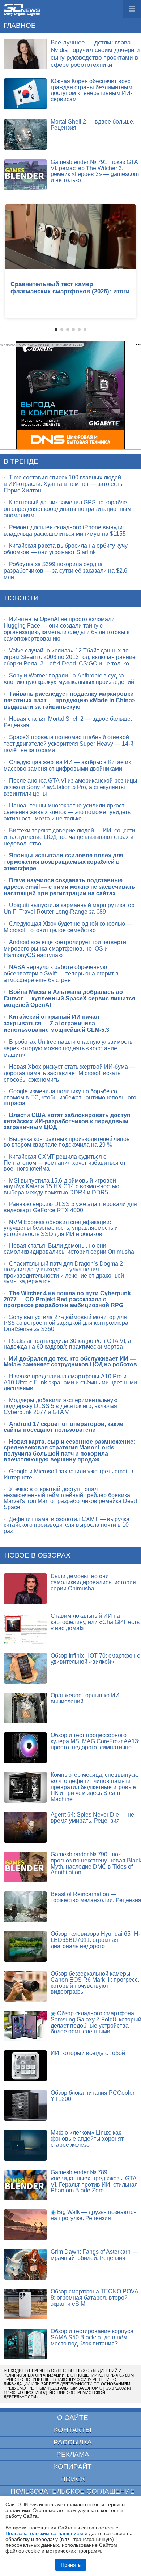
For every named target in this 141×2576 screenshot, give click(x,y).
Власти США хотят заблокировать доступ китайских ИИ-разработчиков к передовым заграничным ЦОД (67, 1121)
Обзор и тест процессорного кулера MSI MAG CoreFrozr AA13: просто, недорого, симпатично (95, 1741)
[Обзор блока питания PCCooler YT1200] (25, 2105)
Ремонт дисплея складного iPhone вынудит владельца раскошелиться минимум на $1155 (65, 531)
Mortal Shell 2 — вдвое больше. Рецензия (93, 125)
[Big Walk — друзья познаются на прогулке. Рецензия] (25, 2225)
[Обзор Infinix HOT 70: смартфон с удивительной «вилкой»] (25, 1668)
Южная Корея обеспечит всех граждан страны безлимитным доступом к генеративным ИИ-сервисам (91, 90)
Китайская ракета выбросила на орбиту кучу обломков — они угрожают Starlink (66, 549)
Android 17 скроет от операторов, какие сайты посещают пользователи (63, 1427)
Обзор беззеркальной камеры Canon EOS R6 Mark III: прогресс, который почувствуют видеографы (95, 1983)
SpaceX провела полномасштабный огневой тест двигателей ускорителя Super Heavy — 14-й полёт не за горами (69, 744)
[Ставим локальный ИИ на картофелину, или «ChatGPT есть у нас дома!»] (25, 1629)
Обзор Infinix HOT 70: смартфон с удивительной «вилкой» (95, 1659)
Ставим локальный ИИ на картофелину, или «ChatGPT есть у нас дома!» (95, 1622)
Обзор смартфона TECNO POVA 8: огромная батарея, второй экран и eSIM (94, 2297)
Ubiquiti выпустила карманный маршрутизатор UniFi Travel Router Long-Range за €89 (69, 908)
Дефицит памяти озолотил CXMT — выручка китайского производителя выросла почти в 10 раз (67, 1525)
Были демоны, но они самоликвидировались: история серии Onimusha (93, 1582)
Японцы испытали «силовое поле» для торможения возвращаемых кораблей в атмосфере (63, 862)
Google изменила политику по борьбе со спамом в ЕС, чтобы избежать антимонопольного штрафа (70, 1097)
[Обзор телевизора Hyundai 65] (25, 1946)
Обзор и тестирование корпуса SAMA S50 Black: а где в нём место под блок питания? (92, 2337)
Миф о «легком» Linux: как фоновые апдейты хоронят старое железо (87, 2138)
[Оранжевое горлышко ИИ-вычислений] (25, 1708)
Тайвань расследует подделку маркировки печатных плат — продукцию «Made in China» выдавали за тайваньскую (69, 700)
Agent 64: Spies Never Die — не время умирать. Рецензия (92, 1818)
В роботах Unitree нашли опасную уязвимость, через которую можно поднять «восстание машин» (69, 1048)
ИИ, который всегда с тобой (88, 2053)
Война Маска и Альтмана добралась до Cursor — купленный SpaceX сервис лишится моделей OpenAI (69, 998)
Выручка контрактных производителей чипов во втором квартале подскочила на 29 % (67, 1142)
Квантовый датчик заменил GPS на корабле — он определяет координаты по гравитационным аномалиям (69, 509)
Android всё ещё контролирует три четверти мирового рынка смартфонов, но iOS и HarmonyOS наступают (65, 949)
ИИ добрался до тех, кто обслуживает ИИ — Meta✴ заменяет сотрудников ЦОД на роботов (70, 1362)
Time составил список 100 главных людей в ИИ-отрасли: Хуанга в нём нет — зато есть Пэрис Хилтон (63, 484)
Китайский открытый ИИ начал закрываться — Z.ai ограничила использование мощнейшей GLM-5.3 (56, 1023)
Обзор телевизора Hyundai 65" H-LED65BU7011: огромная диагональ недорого (95, 1940)
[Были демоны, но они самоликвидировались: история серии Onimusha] (25, 1589)
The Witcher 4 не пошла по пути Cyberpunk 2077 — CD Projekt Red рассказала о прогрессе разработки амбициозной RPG (67, 1299)
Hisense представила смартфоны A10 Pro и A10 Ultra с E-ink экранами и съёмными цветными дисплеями (70, 1382)
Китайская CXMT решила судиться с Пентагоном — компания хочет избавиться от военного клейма (65, 1163)
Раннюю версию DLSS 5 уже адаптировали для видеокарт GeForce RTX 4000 (70, 1207)
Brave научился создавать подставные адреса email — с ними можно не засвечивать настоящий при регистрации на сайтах (69, 887)
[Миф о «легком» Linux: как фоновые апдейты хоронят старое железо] (25, 2145)
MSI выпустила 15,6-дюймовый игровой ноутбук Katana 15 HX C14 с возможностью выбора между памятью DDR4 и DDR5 (61, 1186)
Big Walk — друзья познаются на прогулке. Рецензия (94, 2215)
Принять (71, 2565)
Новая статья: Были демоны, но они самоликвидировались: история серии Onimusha (69, 1249)
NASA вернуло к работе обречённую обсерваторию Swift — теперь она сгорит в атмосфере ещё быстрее (61, 973)
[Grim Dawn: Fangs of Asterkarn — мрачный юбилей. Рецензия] (25, 2264)
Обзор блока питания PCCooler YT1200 (93, 2096)
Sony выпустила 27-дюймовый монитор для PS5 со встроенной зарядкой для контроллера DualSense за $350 (66, 1323)
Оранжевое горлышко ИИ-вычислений (86, 1698)
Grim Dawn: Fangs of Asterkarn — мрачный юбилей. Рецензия (94, 2255)
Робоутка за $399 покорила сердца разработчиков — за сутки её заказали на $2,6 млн (65, 571)
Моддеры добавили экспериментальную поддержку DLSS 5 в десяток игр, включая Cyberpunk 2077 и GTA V (61, 1406)
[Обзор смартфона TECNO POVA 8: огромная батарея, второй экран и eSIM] (25, 2304)
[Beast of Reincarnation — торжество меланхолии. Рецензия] (25, 1907)
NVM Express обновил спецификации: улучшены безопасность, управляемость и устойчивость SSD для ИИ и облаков (61, 1228)
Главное (20, 25)
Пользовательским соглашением (44, 2533)
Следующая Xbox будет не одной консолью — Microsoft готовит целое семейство (68, 927)
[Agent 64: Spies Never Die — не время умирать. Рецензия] (25, 1827)
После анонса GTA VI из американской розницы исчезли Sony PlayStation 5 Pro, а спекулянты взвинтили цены (70, 787)
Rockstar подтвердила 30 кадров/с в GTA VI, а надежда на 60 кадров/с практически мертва (67, 1344)
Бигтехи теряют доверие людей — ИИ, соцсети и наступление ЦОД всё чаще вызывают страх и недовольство (69, 837)
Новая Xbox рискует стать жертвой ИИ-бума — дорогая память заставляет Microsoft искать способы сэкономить (69, 1073)
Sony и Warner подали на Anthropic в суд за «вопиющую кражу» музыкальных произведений (69, 679)
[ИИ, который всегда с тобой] (25, 2066)
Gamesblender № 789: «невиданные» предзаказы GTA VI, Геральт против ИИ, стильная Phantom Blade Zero (94, 2181)
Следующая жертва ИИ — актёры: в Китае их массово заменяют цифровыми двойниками (67, 765)
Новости (22, 598)
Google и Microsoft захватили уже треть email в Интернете (69, 1474)
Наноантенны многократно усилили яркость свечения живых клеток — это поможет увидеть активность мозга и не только (67, 812)
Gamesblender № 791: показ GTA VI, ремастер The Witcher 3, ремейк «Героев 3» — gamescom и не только (95, 171)
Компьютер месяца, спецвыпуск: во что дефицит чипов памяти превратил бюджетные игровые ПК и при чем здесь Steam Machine (94, 1787)
